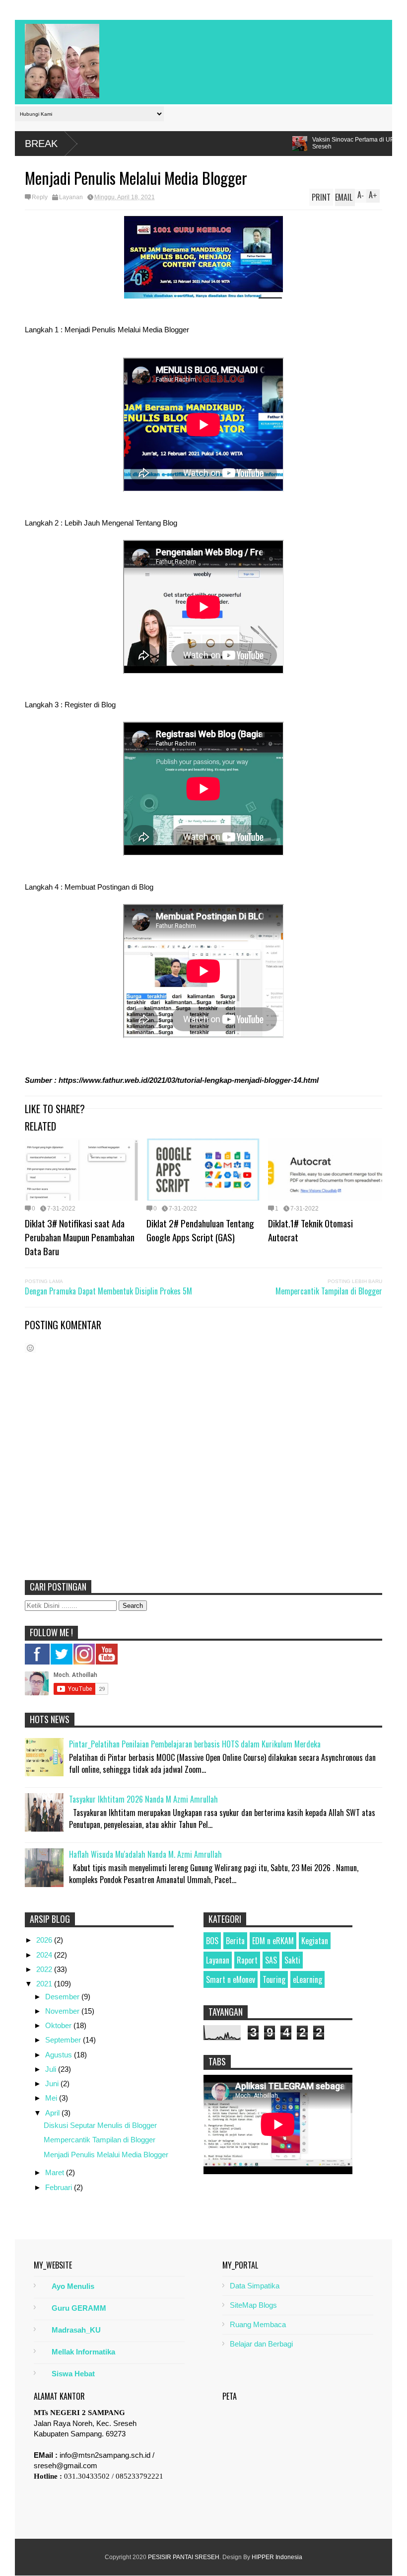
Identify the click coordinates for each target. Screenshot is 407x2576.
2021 (45, 1984)
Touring (274, 1979)
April (53, 2113)
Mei (52, 2098)
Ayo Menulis (73, 2286)
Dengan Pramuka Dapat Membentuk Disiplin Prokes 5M (108, 1291)
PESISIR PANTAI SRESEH (184, 2557)
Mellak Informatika (83, 2352)
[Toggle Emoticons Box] (30, 1348)
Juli (52, 2069)
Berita (235, 1941)
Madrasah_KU (76, 2330)
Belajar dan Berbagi (261, 2344)
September (64, 2040)
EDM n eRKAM (273, 1941)
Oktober (59, 2025)
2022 (45, 1969)
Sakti (292, 1960)
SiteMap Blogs (253, 2305)
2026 (45, 1940)
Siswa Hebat (73, 2374)
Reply (40, 197)
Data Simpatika (255, 2286)
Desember (63, 1997)
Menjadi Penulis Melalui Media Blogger (106, 2155)
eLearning (307, 1979)
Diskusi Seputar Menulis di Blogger (100, 2125)
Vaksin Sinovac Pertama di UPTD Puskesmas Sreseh (224, 143)
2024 (45, 1955)
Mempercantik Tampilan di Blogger (329, 1291)
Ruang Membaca (258, 2324)
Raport (247, 1960)
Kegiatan (315, 1941)
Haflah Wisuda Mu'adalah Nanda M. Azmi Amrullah (145, 1854)
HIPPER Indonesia (277, 2557)
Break (41, 144)
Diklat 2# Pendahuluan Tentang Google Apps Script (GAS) (200, 1230)
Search (133, 1606)
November (63, 2011)
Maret (56, 2172)
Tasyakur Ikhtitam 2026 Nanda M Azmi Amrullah (143, 1799)
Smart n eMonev (231, 1979)
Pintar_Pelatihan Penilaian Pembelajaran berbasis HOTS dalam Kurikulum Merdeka (195, 1744)
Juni (53, 2084)
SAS (271, 1960)
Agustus (60, 2055)
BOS (212, 1941)
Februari (60, 2187)
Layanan (71, 197)
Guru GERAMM (79, 2308)
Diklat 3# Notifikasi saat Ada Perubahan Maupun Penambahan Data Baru (80, 1237)
